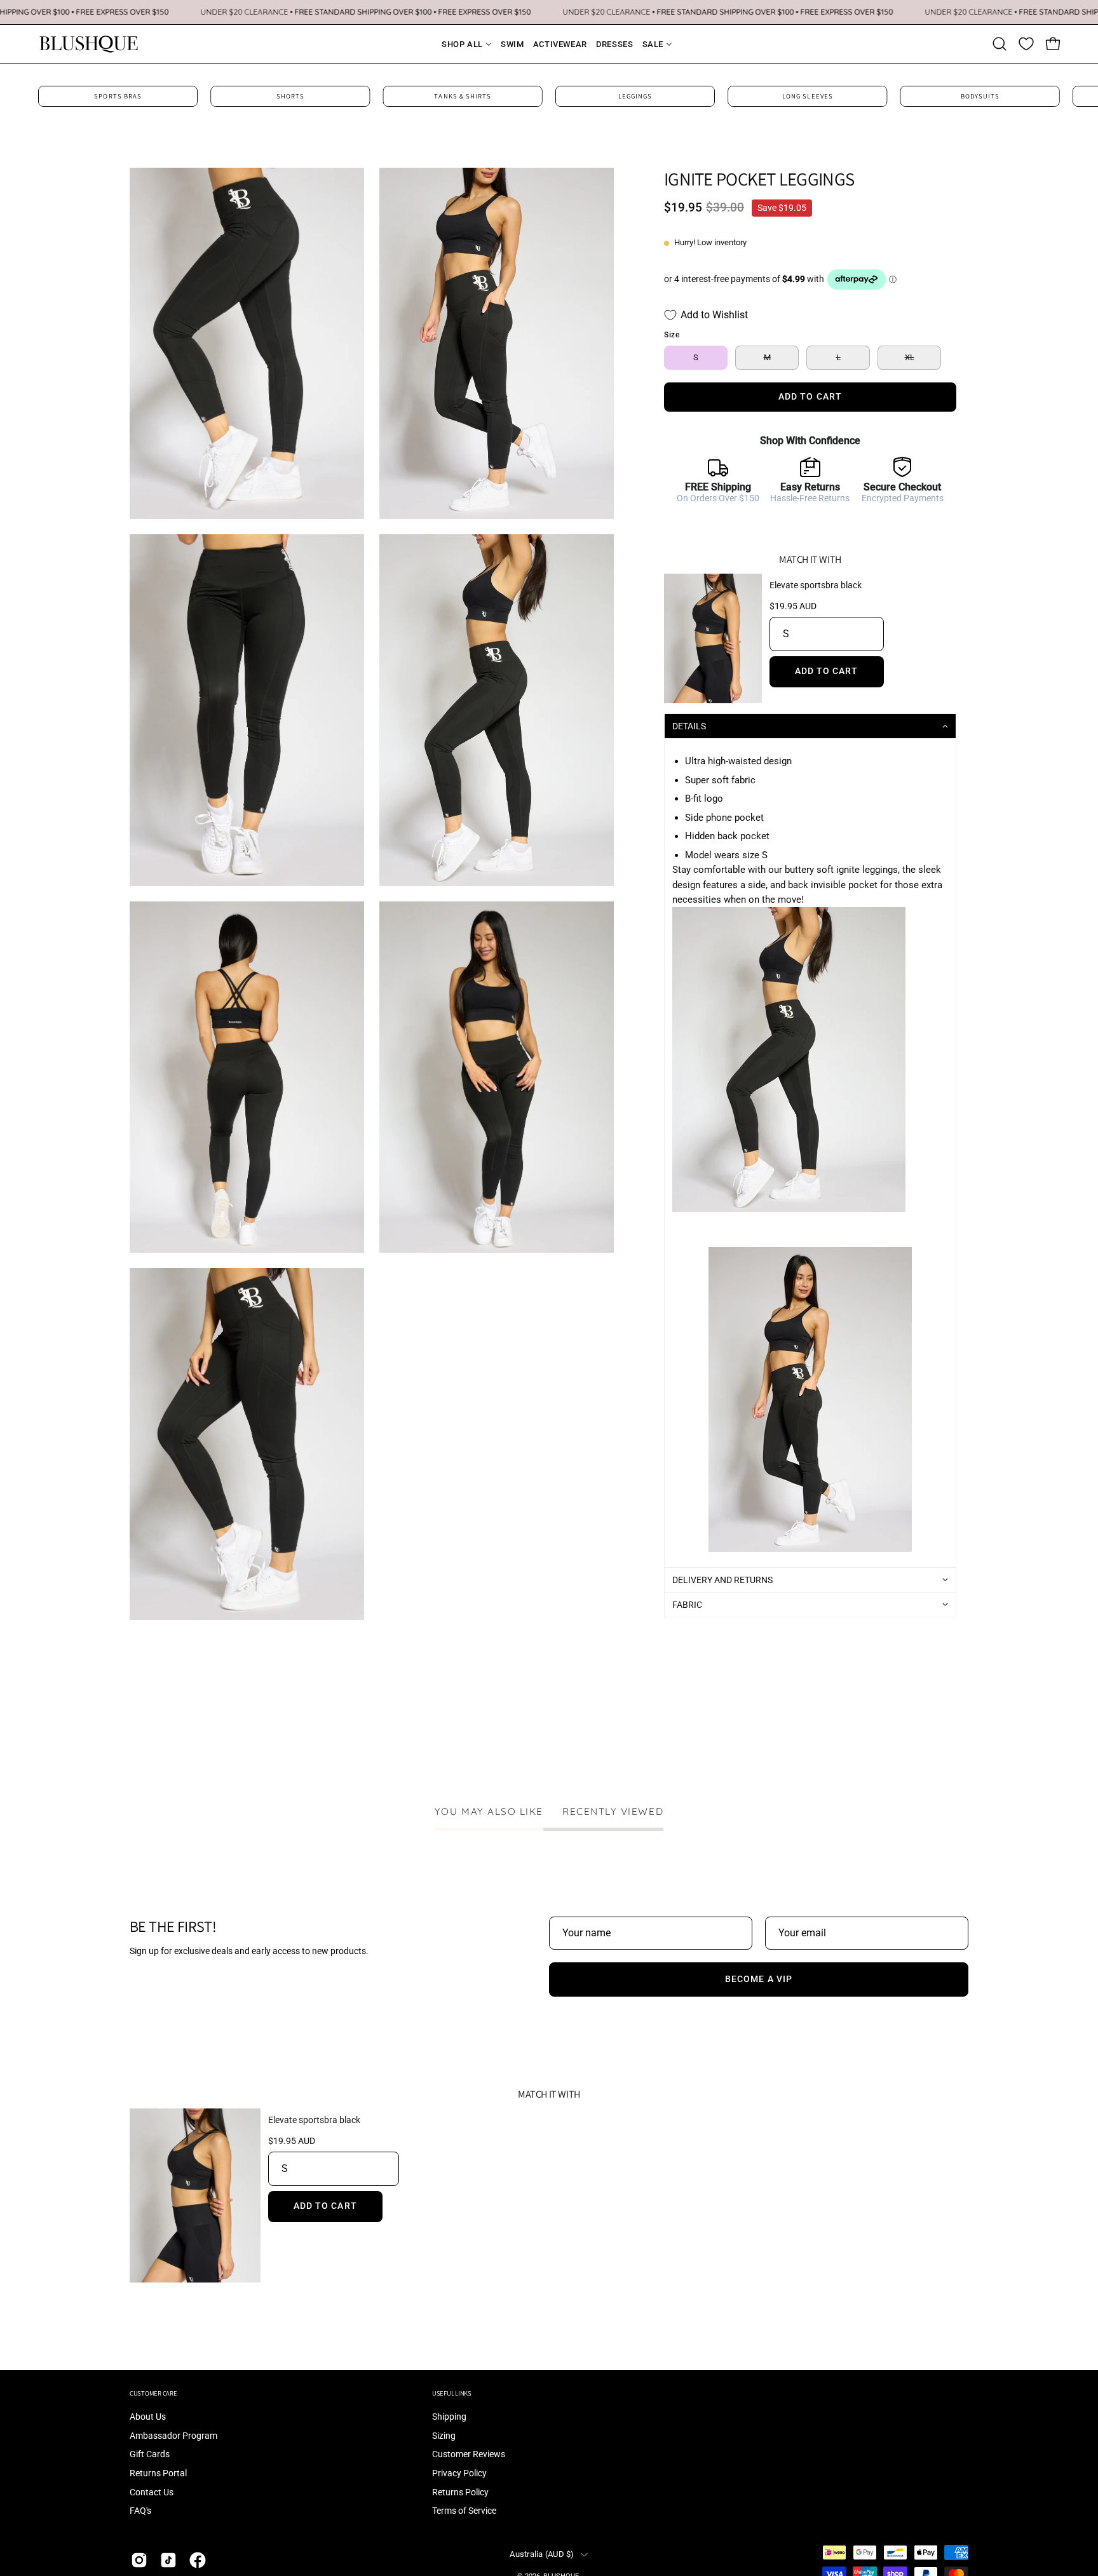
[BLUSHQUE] (89, 44)
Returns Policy (460, 2492)
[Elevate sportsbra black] (713, 639)
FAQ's (140, 2512)
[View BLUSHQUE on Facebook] (198, 2560)
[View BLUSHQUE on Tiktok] (168, 2560)
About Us (148, 2417)
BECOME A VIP (759, 1979)
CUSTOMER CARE (153, 2393)
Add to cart (827, 671)
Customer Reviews (469, 2455)
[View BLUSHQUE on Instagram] (139, 2560)
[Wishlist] (1026, 44)
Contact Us (152, 2492)
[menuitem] (459, 44)
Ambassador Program (173, 2436)
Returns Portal (158, 2473)
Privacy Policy (459, 2473)
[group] (549, 96)
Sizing (444, 2436)
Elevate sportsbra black (816, 585)
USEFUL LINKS (452, 2393)
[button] (1000, 44)
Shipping (449, 2417)
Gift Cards (150, 2455)
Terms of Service (464, 2512)
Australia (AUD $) (542, 2554)
